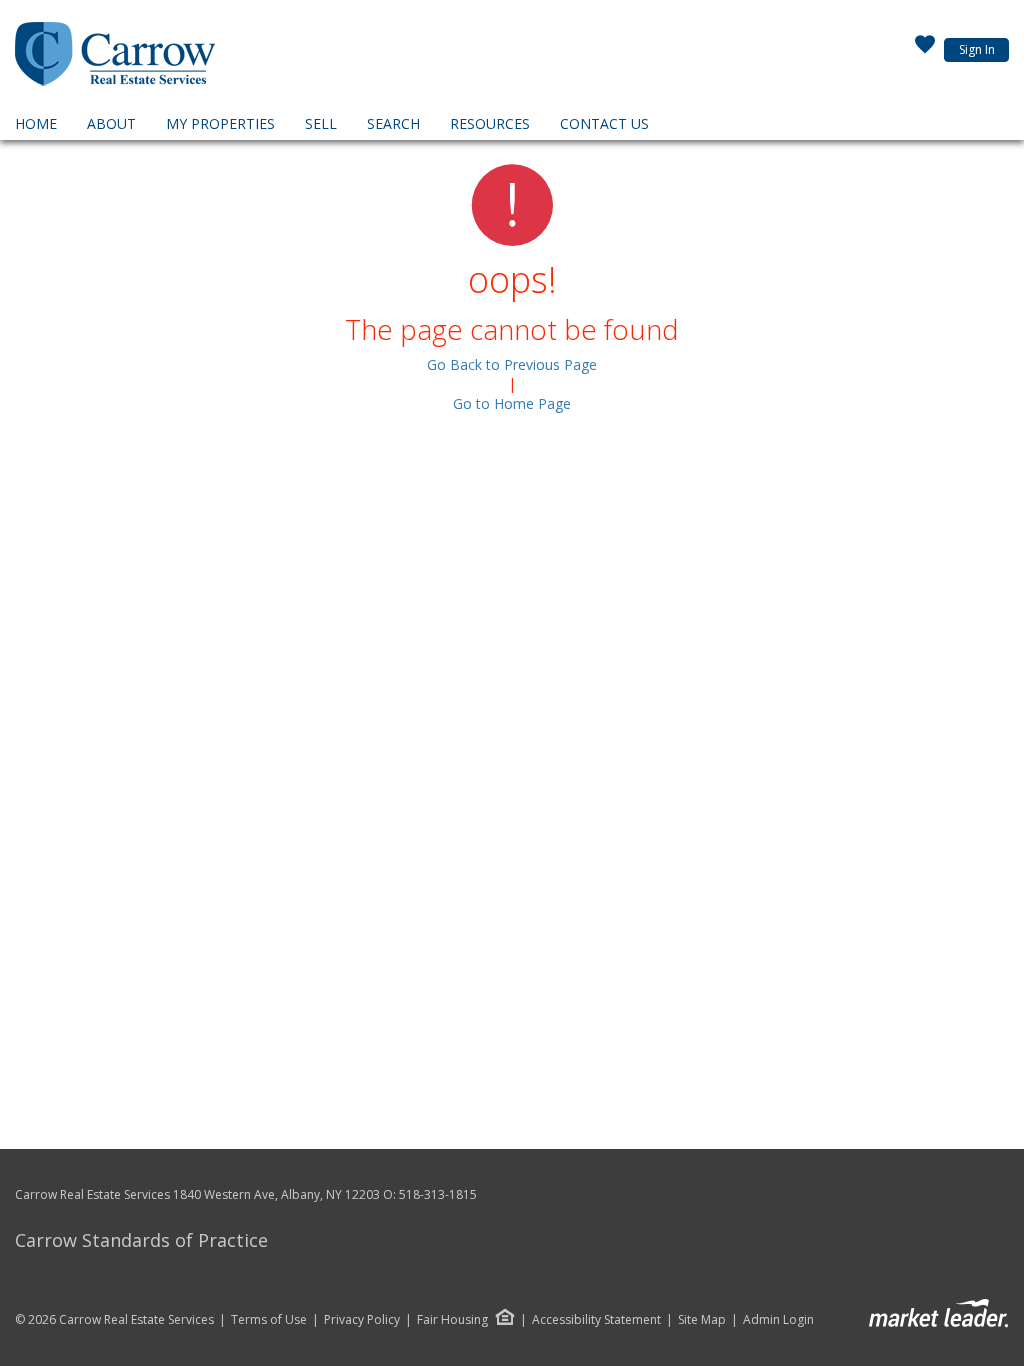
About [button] (111, 123)
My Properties (220, 123)
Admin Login (778, 1320)
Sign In (977, 49)
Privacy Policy (362, 1320)
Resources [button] (490, 123)
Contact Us (604, 123)
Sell (321, 123)
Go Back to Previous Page (512, 364)
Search (393, 123)
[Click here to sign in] (925, 50)
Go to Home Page (512, 403)
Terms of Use (269, 1320)
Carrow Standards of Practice (141, 1240)
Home (36, 123)
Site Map (702, 1320)
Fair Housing (452, 1319)
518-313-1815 (438, 1194)
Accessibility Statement (596, 1320)
